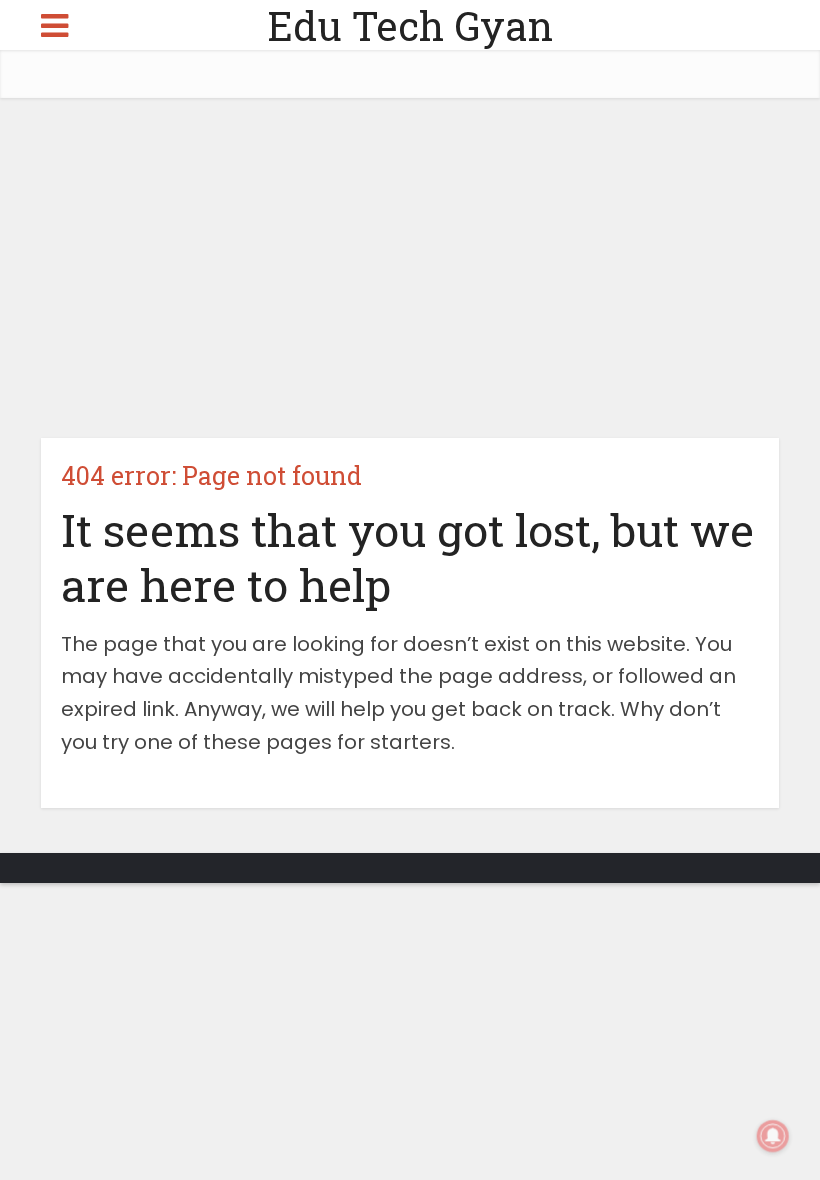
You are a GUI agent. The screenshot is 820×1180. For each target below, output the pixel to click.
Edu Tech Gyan (410, 25)
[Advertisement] (410, 268)
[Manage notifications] (773, 1136)
